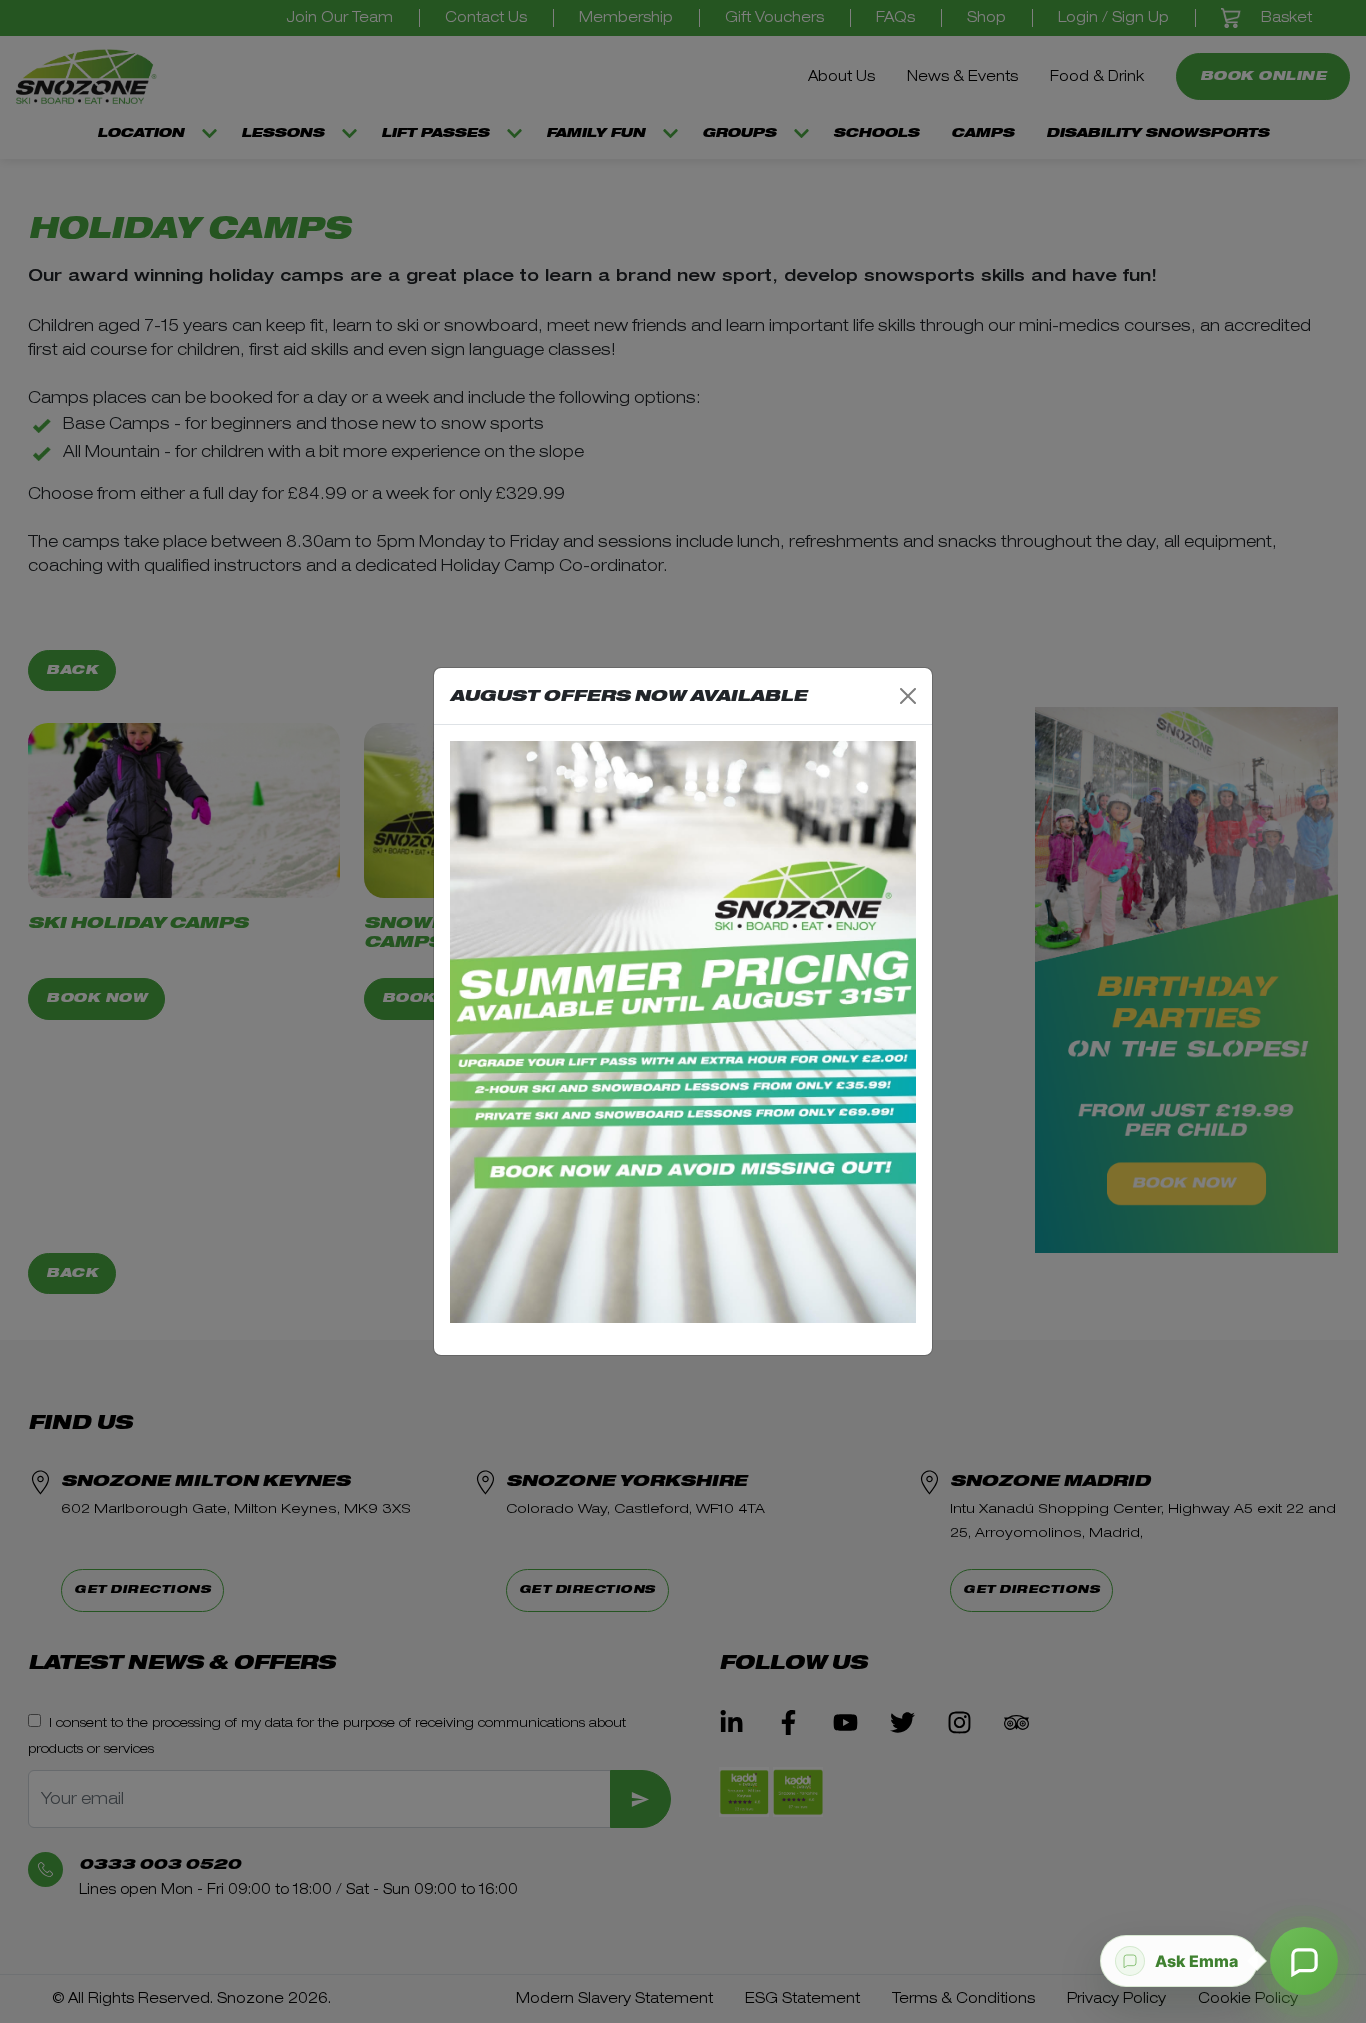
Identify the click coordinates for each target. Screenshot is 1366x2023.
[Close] (908, 696)
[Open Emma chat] (1304, 1961)
